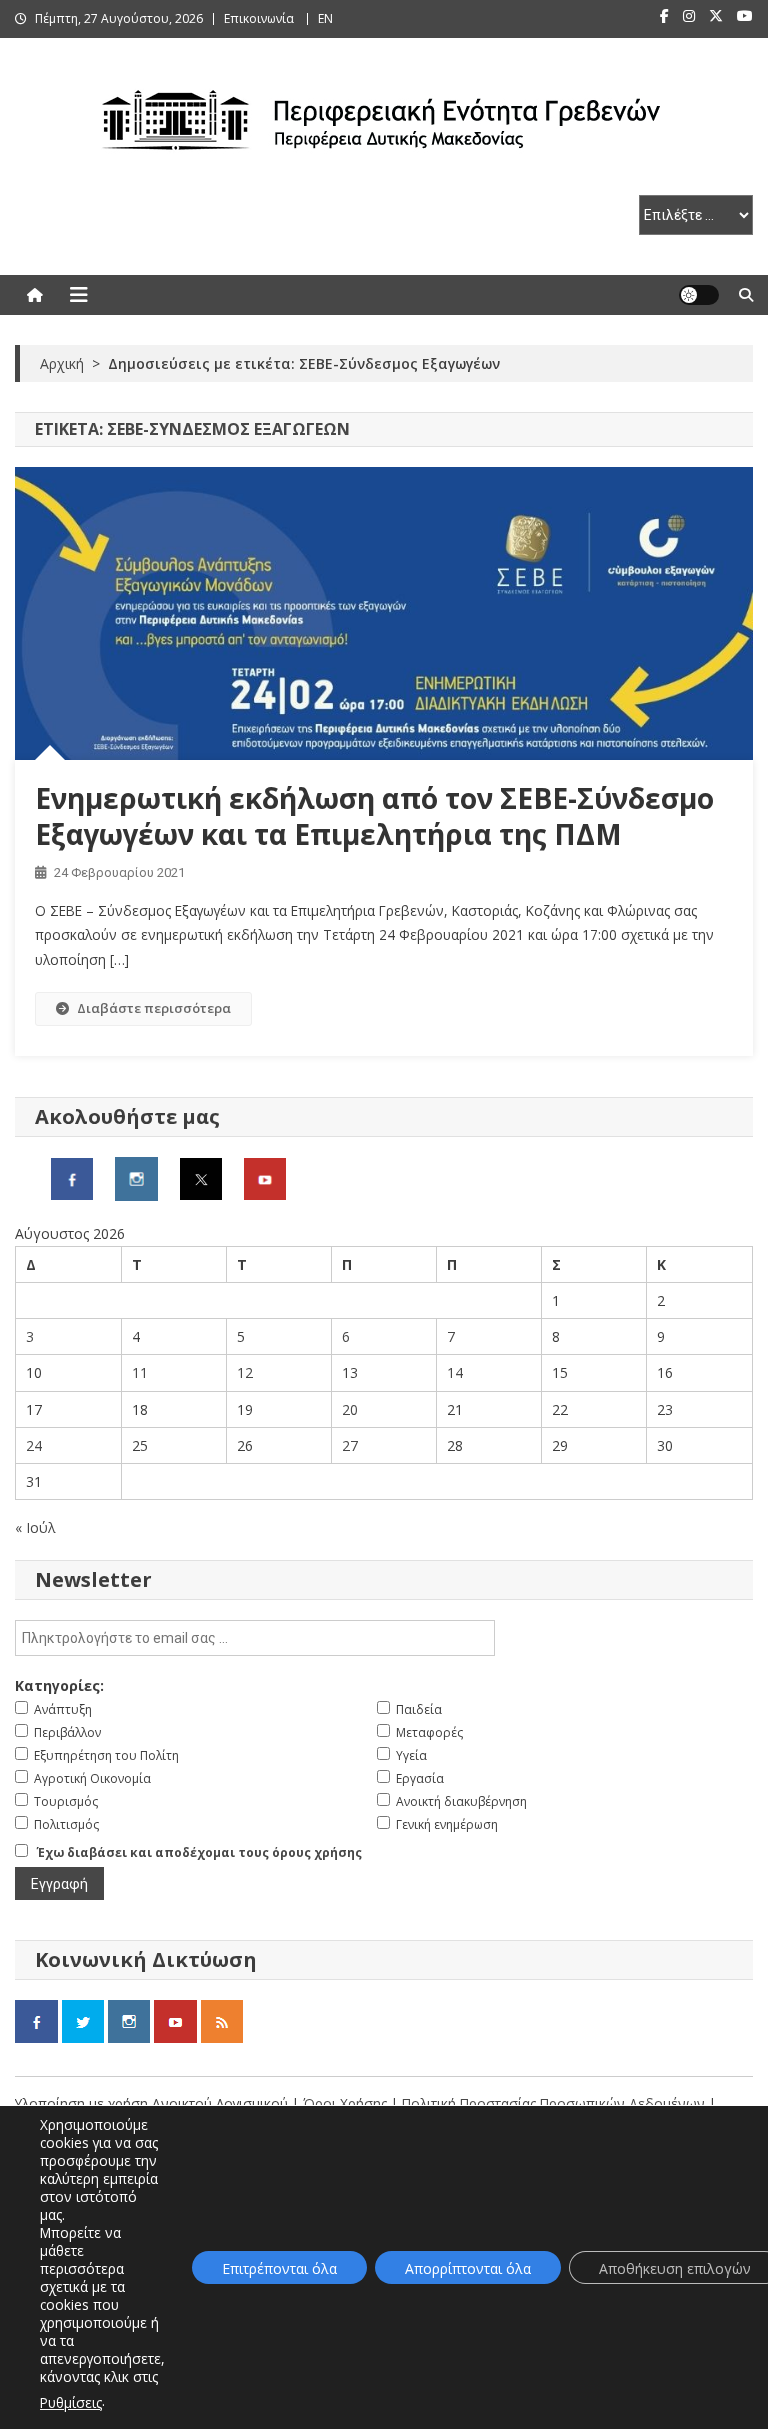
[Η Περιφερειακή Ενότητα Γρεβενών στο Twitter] (201, 1176)
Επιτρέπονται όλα (279, 2268)
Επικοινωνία (259, 18)
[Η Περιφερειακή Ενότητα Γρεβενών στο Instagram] (136, 1176)
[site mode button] (699, 295)
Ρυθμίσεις (71, 2402)
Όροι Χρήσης (347, 2103)
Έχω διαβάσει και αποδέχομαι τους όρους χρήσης (199, 1852)
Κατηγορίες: (59, 1685)
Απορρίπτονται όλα (468, 2268)
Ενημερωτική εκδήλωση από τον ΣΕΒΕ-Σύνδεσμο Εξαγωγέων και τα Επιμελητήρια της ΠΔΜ (374, 816)
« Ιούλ (35, 1527)
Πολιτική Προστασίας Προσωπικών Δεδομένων (553, 2103)
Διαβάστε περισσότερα (154, 1008)
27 (350, 1445)
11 (140, 1372)
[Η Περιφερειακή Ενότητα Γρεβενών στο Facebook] (72, 1176)
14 (455, 1372)
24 (34, 1445)
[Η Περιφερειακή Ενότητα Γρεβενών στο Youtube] (265, 1176)
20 (350, 1409)
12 (245, 1372)
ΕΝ (325, 18)
